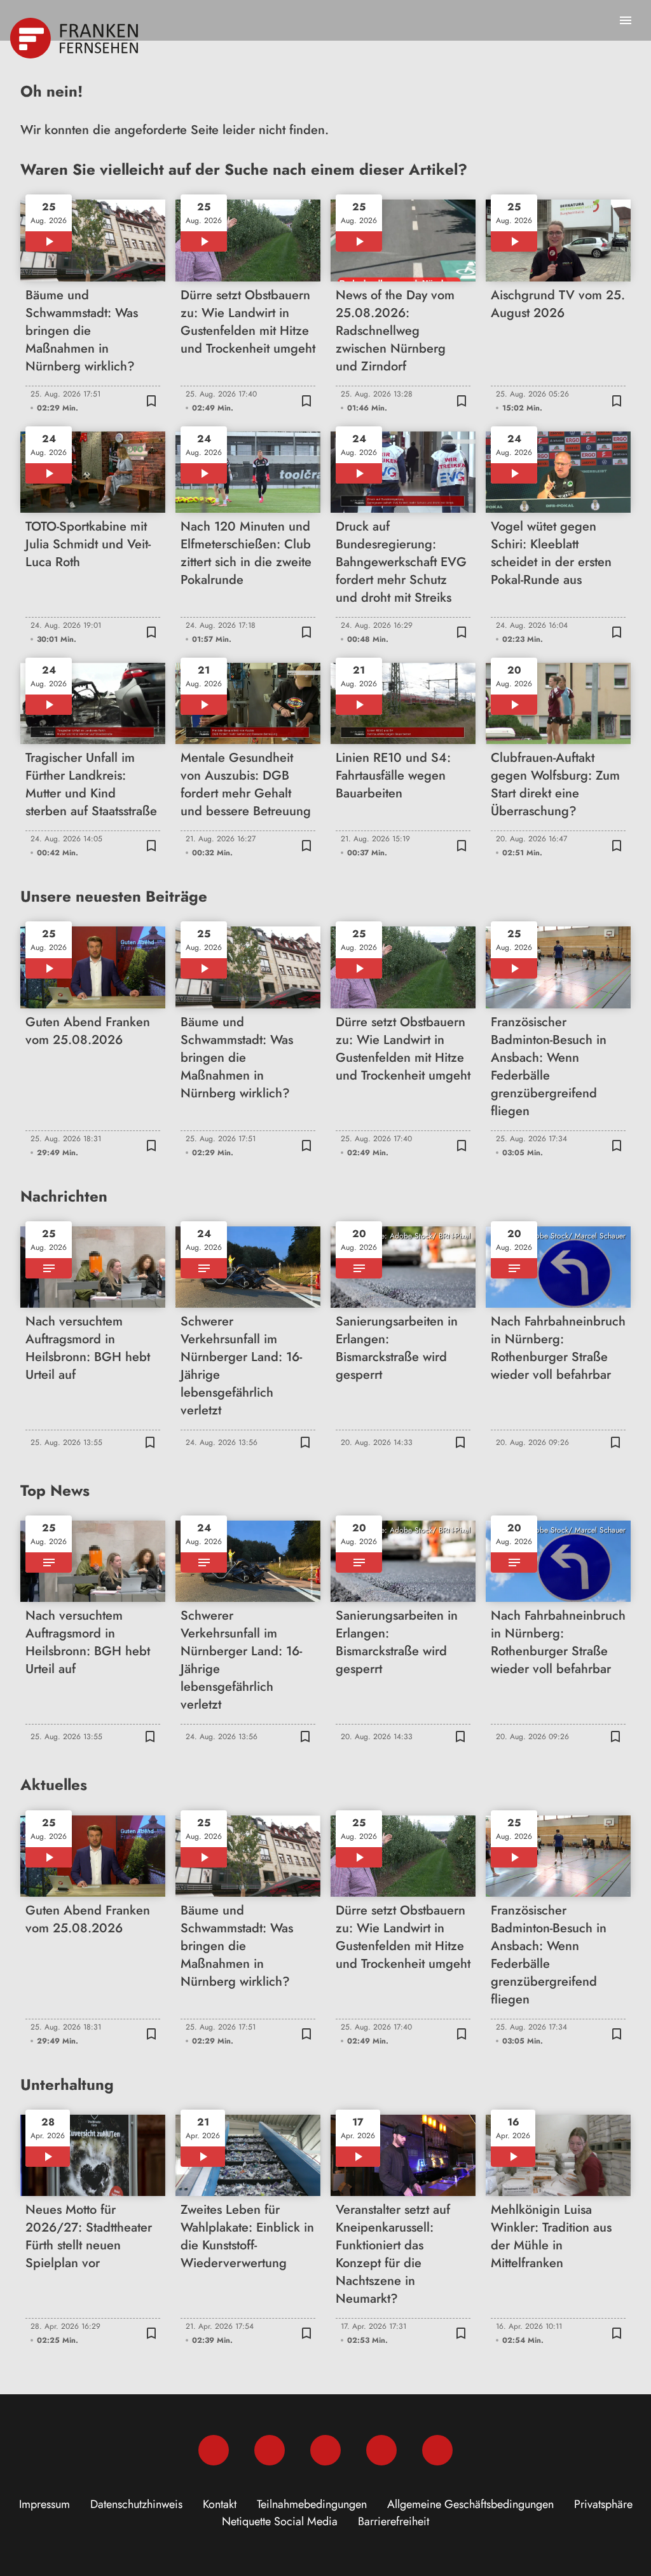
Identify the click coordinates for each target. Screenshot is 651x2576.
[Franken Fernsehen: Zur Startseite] (75, 38)
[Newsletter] (437, 2450)
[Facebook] (214, 2450)
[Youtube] (325, 2450)
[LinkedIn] (381, 2450)
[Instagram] (270, 2450)
